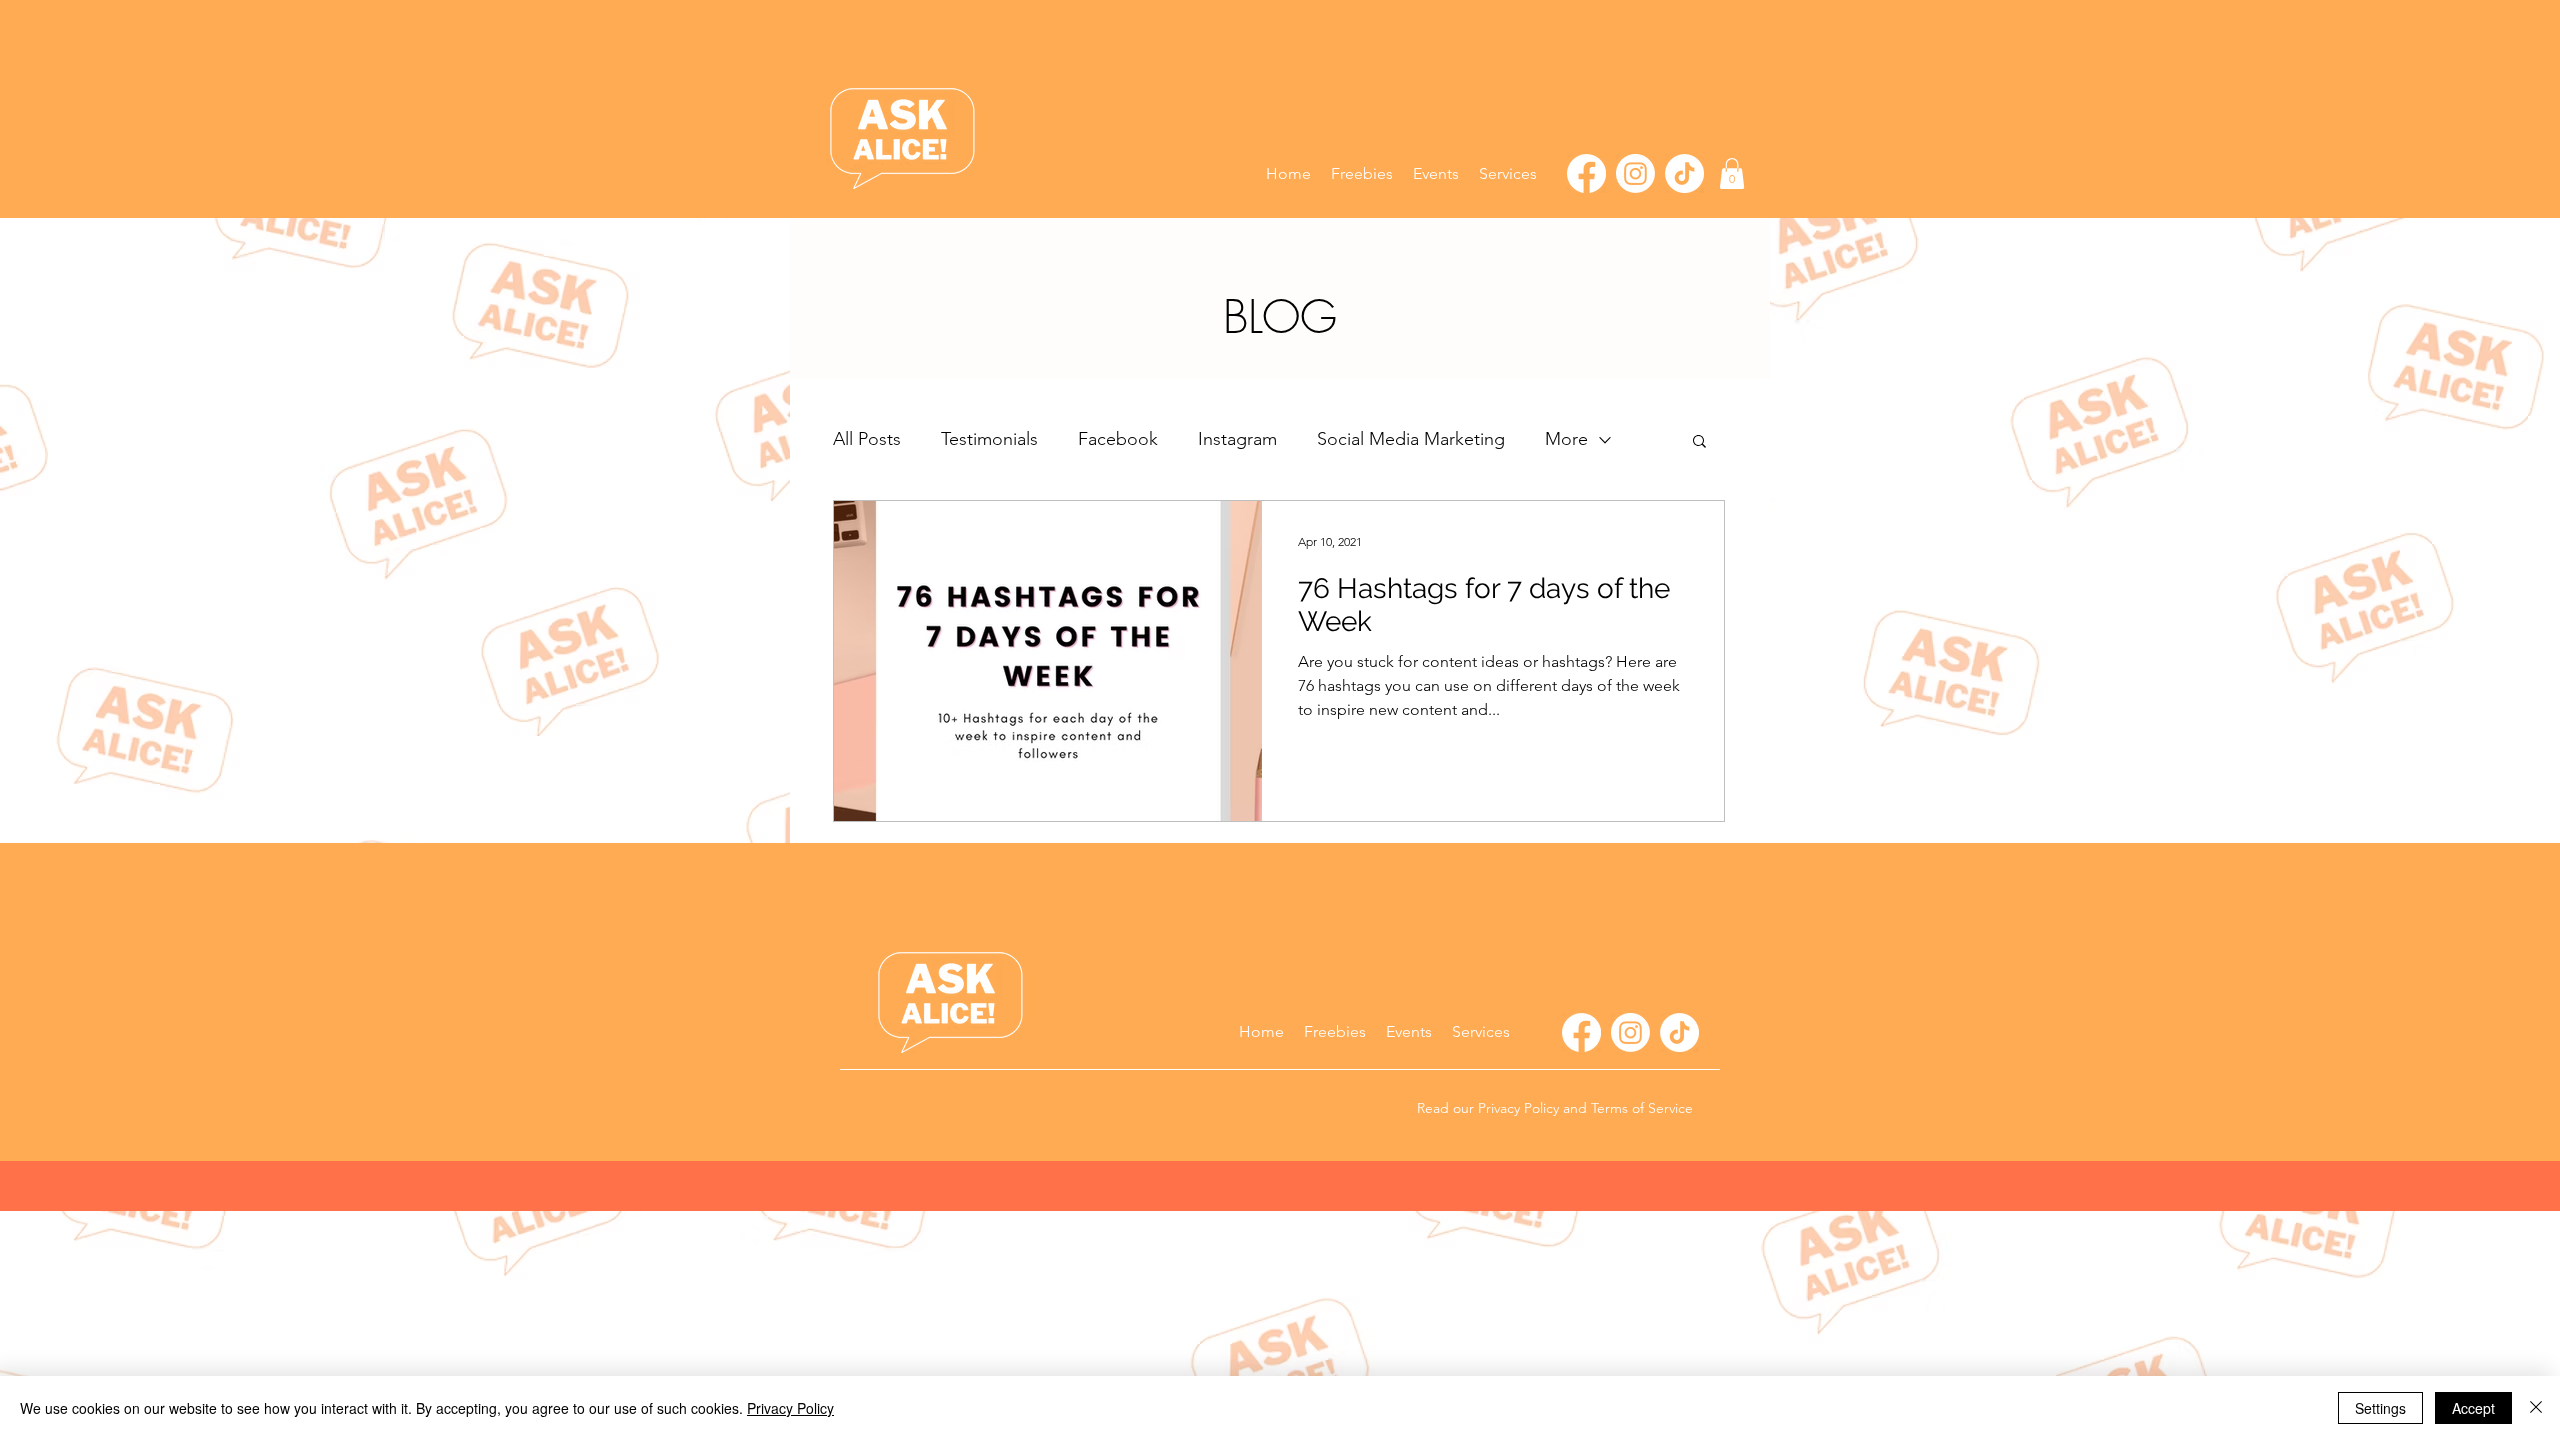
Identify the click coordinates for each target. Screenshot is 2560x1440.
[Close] (2536, 1408)
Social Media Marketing (1411, 439)
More (1566, 439)
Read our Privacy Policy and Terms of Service (1555, 1108)
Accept (2473, 1408)
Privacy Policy (790, 1408)
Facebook (1118, 439)
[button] (1508, 174)
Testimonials (989, 439)
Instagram (1237, 439)
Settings (2380, 1408)
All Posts (867, 439)
